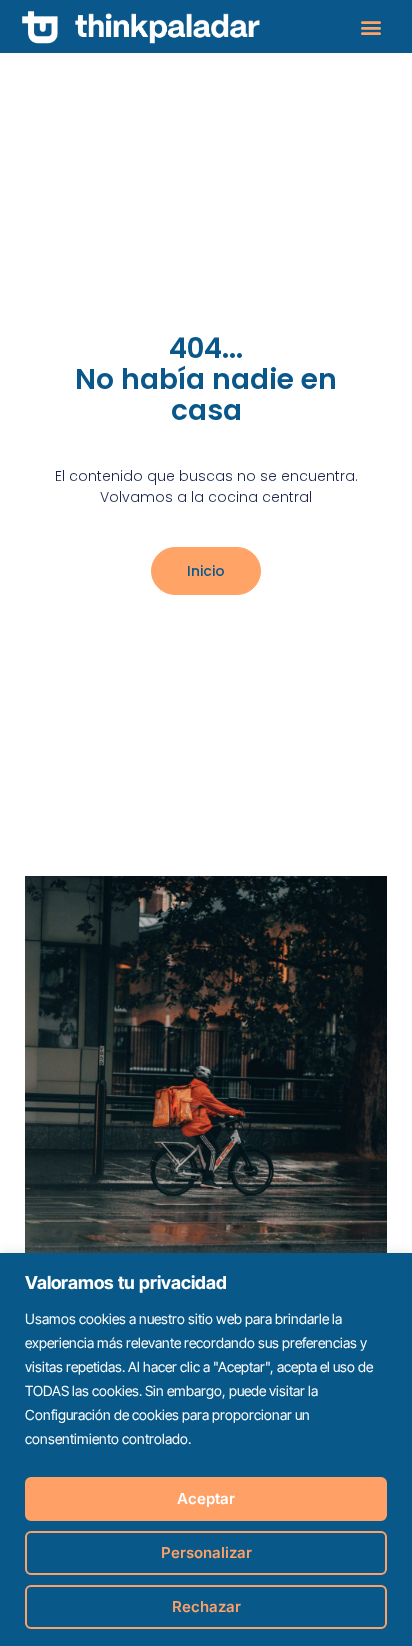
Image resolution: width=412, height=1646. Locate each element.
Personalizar (206, 1552)
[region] (206, 1449)
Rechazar (206, 1606)
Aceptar (206, 1498)
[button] (370, 26)
